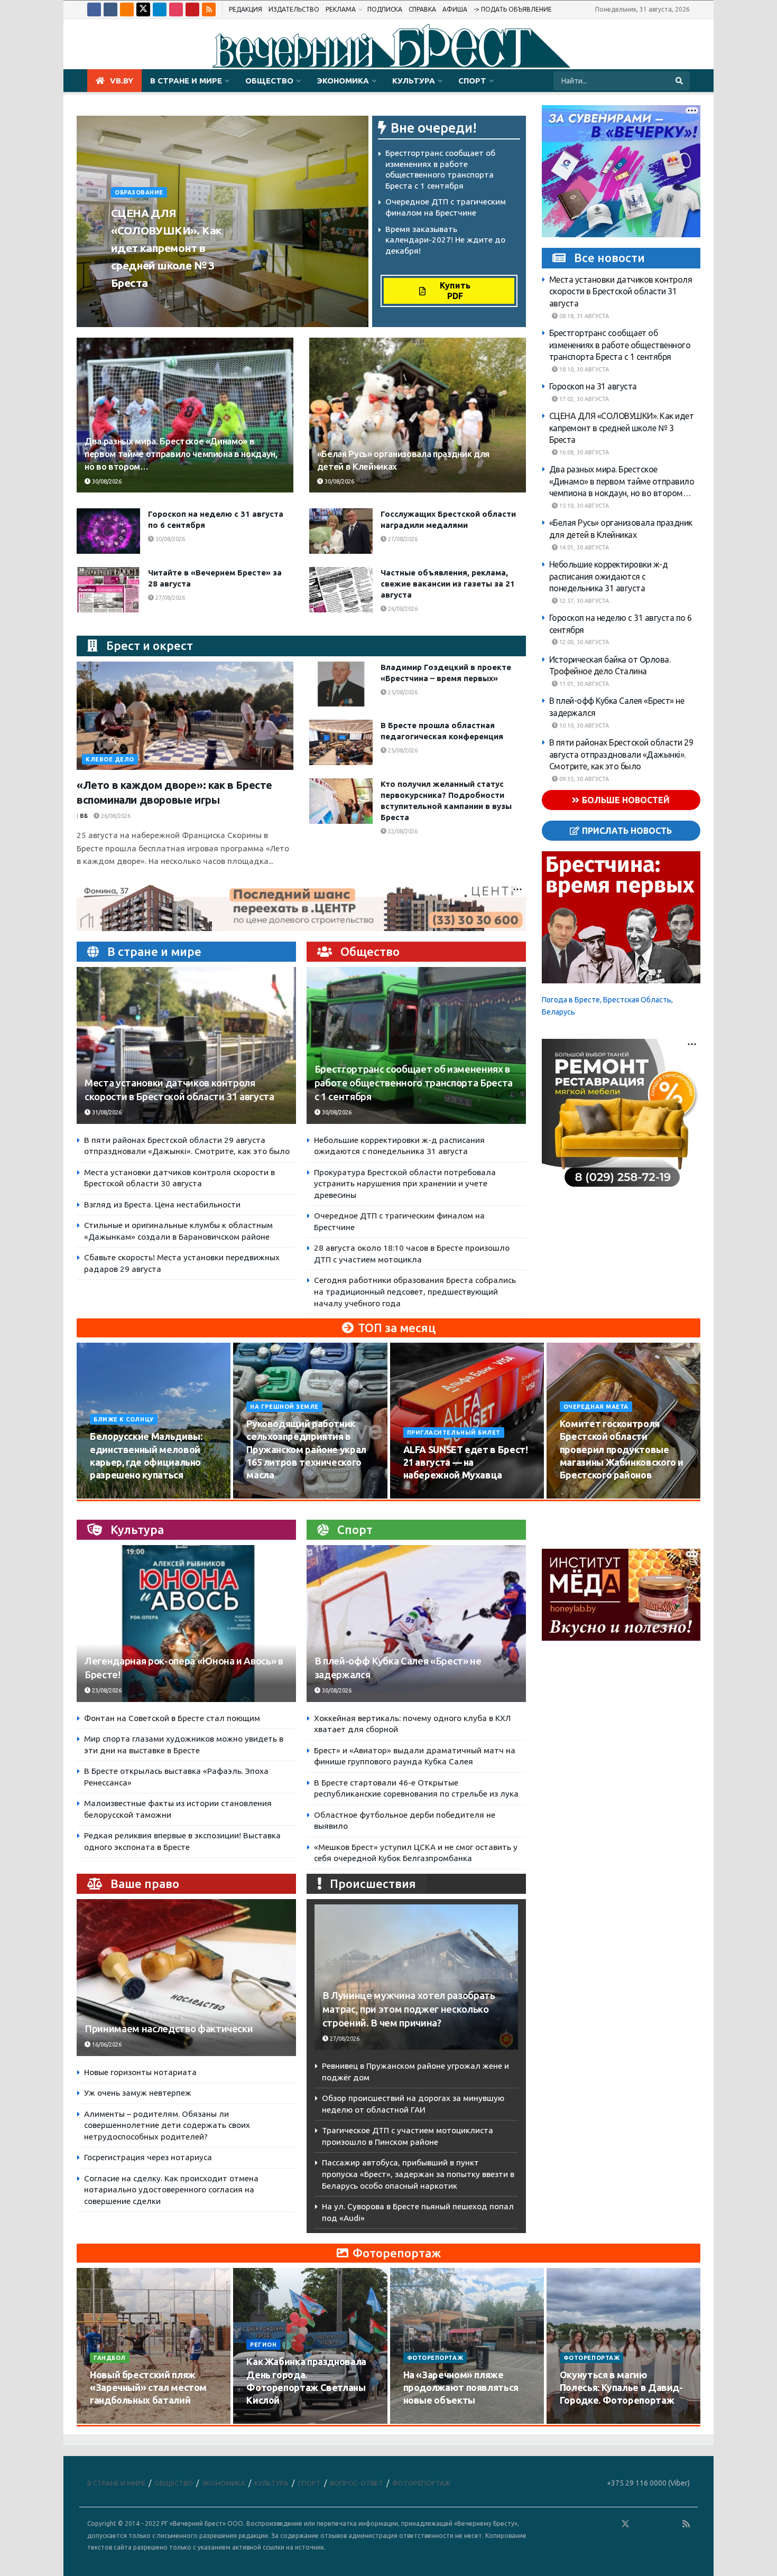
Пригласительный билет (454, 1433)
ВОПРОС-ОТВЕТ (357, 2483)
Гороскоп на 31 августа (593, 386)
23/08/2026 (106, 1690)
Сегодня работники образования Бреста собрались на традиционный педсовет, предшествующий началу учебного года (415, 1291)
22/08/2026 (402, 831)
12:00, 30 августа (583, 642)
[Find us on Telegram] (160, 10)
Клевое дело (110, 759)
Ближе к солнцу (124, 1419)
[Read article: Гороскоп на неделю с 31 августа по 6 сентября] (108, 531)
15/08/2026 (268, 1495)
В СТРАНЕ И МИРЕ (186, 81)
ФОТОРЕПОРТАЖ (435, 2358)
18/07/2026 (425, 2421)
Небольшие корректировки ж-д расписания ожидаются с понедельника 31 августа (609, 576)
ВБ (84, 816)
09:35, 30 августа (583, 779)
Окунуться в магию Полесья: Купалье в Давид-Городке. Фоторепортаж (621, 2388)
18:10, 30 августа (583, 369)
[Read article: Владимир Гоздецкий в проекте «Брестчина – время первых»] (341, 684)
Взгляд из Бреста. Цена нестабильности (162, 1205)
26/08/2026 (402, 609)
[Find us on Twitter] (143, 10)
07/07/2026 (581, 2421)
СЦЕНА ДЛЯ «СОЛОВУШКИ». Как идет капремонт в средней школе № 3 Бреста (166, 248)
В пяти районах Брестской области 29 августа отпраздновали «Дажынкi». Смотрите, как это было (621, 754)
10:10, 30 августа (583, 726)
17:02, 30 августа (583, 399)
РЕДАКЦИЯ (246, 9)
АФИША (455, 9)
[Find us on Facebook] (94, 10)
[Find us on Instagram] (176, 10)
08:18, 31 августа (583, 316)
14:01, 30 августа (583, 547)
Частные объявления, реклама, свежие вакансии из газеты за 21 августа (448, 584)
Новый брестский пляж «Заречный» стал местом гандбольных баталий (148, 2388)
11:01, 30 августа (583, 684)
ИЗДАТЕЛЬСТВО (294, 9)
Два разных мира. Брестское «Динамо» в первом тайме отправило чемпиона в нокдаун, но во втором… (181, 454)
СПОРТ (472, 81)
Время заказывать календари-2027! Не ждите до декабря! (445, 240)
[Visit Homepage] (388, 44)
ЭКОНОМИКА (343, 81)
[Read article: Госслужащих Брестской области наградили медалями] (341, 531)
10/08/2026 (111, 1495)
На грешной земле (284, 1407)
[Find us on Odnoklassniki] (127, 10)
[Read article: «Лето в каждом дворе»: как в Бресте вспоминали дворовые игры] (185, 716)
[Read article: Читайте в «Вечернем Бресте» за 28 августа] (108, 590)
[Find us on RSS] (209, 10)
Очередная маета (596, 1407)
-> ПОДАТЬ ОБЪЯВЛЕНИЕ (513, 9)
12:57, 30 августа (583, 601)
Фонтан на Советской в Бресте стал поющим (172, 1718)
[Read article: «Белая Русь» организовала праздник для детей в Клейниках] (418, 415)
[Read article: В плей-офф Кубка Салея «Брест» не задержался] (416, 1624)
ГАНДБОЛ (110, 2358)
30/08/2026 (209, 303)
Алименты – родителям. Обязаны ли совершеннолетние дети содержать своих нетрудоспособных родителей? (167, 2125)
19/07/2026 (268, 2421)
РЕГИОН (263, 2345)
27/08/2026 (402, 539)
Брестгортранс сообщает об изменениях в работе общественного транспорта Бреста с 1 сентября (414, 1083)
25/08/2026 (402, 692)
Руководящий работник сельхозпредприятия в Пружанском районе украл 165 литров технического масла (306, 1449)
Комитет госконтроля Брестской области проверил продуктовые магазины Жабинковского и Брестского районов (622, 1449)
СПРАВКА (422, 9)
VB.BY (122, 81)
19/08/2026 (581, 1495)
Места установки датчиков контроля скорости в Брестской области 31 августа (621, 291)
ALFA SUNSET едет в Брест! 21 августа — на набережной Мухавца (466, 1462)
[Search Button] (680, 81)
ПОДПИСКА (385, 9)
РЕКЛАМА (341, 9)
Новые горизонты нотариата (140, 2072)
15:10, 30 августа (583, 506)
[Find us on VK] (110, 10)
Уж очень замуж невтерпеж (138, 2093)
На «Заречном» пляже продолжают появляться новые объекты (461, 2388)
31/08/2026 (106, 1112)
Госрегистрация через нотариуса (148, 2157)
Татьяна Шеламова (148, 303)
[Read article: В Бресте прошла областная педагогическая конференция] (341, 742)
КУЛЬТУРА (414, 81)
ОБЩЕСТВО (269, 81)
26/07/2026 (111, 2421)
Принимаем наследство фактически (169, 2029)
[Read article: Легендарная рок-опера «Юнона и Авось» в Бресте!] (186, 1624)
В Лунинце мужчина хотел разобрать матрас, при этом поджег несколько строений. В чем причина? (409, 2009)
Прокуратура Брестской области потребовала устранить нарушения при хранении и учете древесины (405, 1184)
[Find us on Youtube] (192, 10)
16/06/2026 (106, 2044)
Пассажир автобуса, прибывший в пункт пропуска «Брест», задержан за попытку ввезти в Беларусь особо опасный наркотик (418, 2174)
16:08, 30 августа (583, 452)
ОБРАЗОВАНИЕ (139, 192)
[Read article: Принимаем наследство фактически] (186, 1978)
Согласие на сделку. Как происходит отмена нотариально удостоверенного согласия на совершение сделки (171, 2190)
